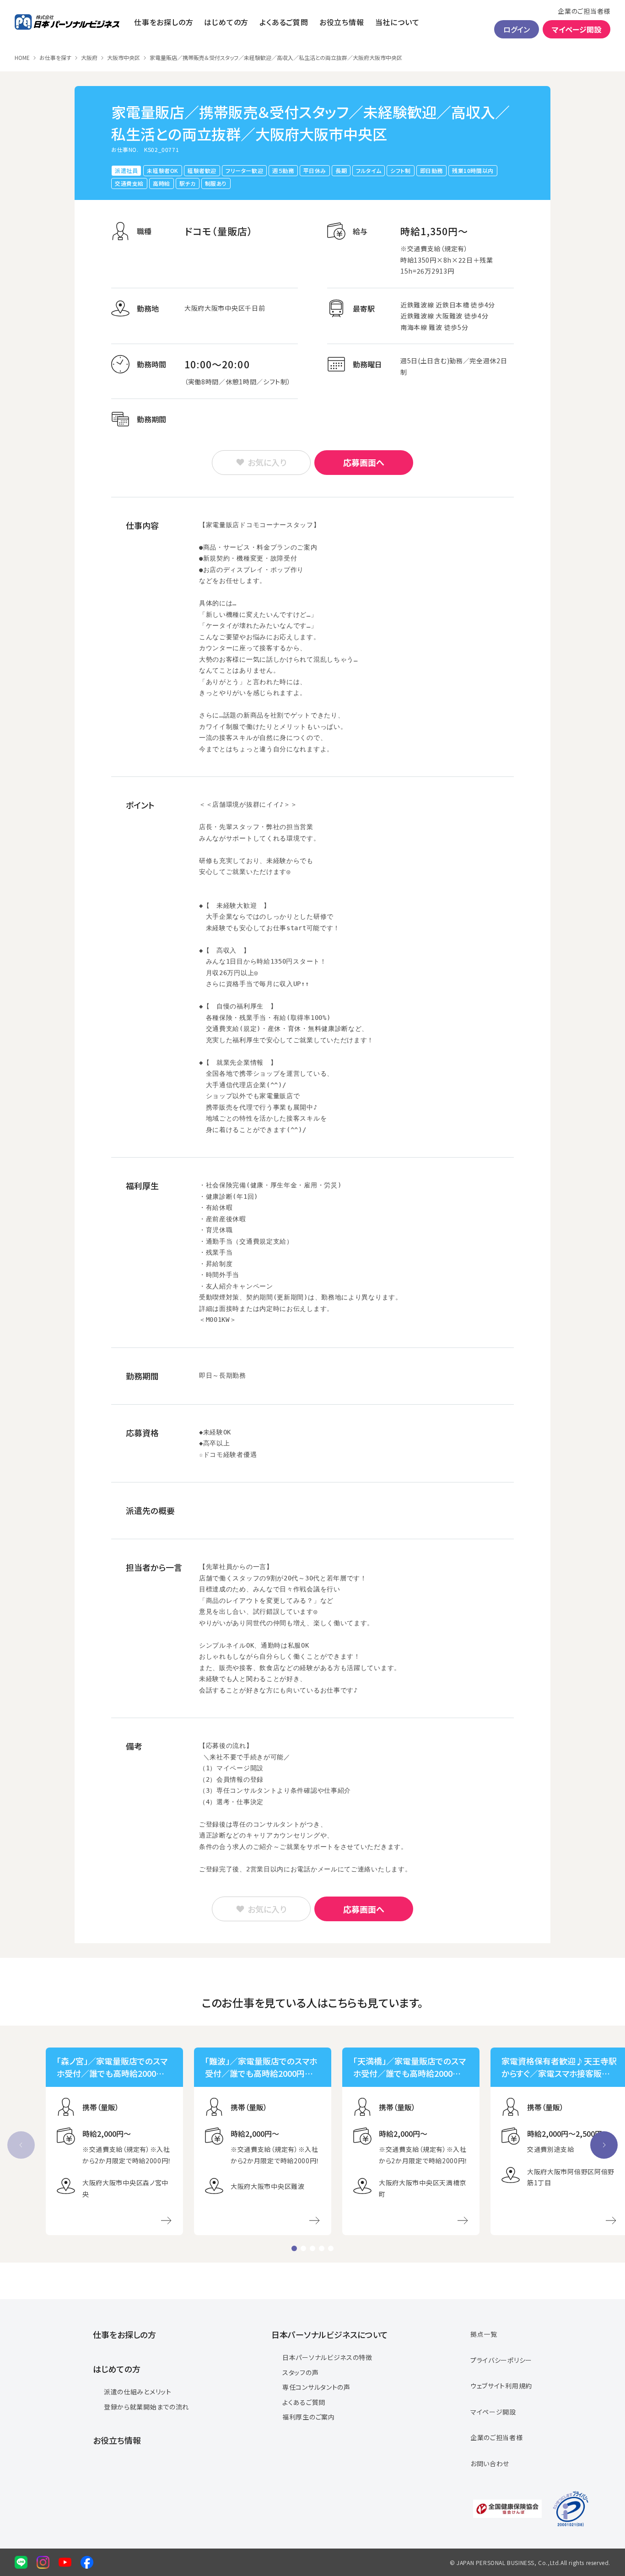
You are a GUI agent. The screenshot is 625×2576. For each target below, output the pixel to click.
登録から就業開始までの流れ (146, 2407)
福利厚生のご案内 (309, 2417)
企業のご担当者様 (584, 11)
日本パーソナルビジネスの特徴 (327, 2357)
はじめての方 (226, 22)
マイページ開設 (577, 29)
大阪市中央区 (124, 58)
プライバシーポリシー (501, 2360)
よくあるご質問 (284, 22)
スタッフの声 (300, 2372)
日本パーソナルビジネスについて (330, 2334)
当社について (397, 22)
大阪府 (89, 58)
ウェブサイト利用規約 (501, 2386)
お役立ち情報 (342, 22)
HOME (22, 58)
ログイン (517, 29)
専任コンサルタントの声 (316, 2387)
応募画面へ (364, 462)
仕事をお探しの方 (164, 22)
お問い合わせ (490, 2463)
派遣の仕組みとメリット (138, 2392)
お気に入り (267, 462)
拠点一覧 (484, 2334)
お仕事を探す (55, 58)
